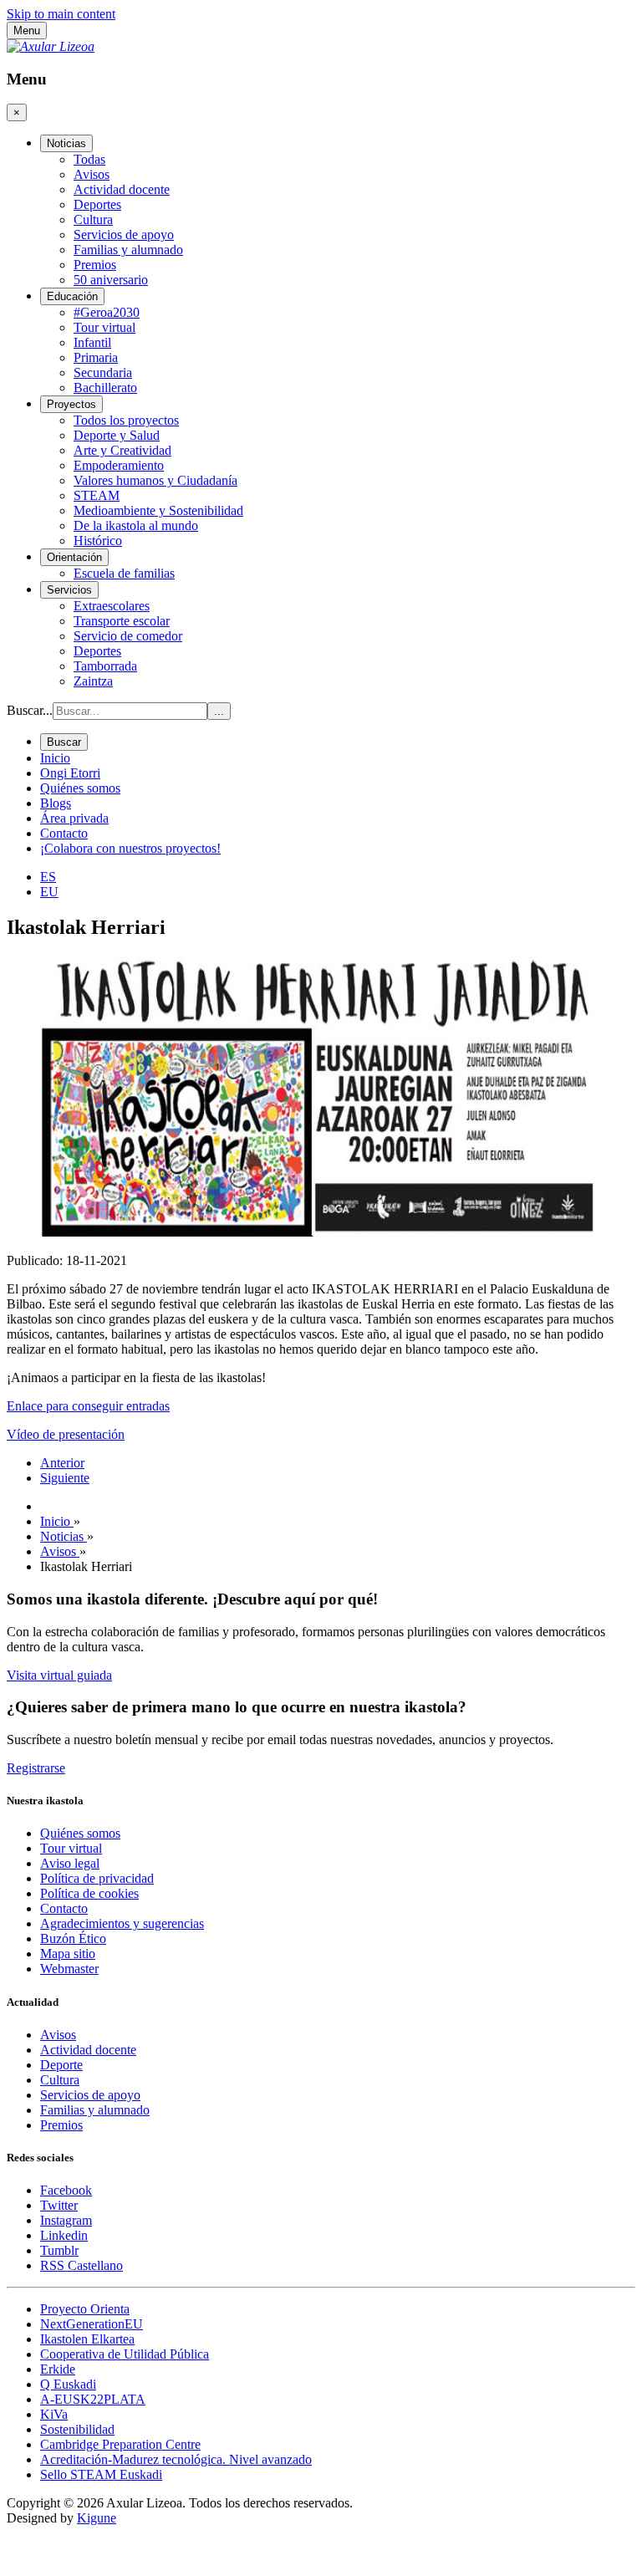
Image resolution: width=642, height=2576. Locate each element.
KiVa (54, 2414)
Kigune (97, 2518)
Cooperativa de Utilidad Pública (125, 2354)
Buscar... (30, 710)
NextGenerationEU (92, 2324)
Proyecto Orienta (85, 2309)
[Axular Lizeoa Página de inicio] (51, 46)
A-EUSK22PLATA (93, 2399)
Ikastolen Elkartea (87, 2339)
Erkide (58, 2369)
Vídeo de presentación (66, 1434)
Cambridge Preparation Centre (120, 2444)
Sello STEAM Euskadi (101, 2474)
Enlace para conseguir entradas (88, 1406)
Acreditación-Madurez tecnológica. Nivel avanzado (176, 2459)
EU (49, 892)
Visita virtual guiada (59, 1675)
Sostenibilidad (77, 2429)
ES (48, 877)
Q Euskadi (68, 2384)
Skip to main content (61, 14)
